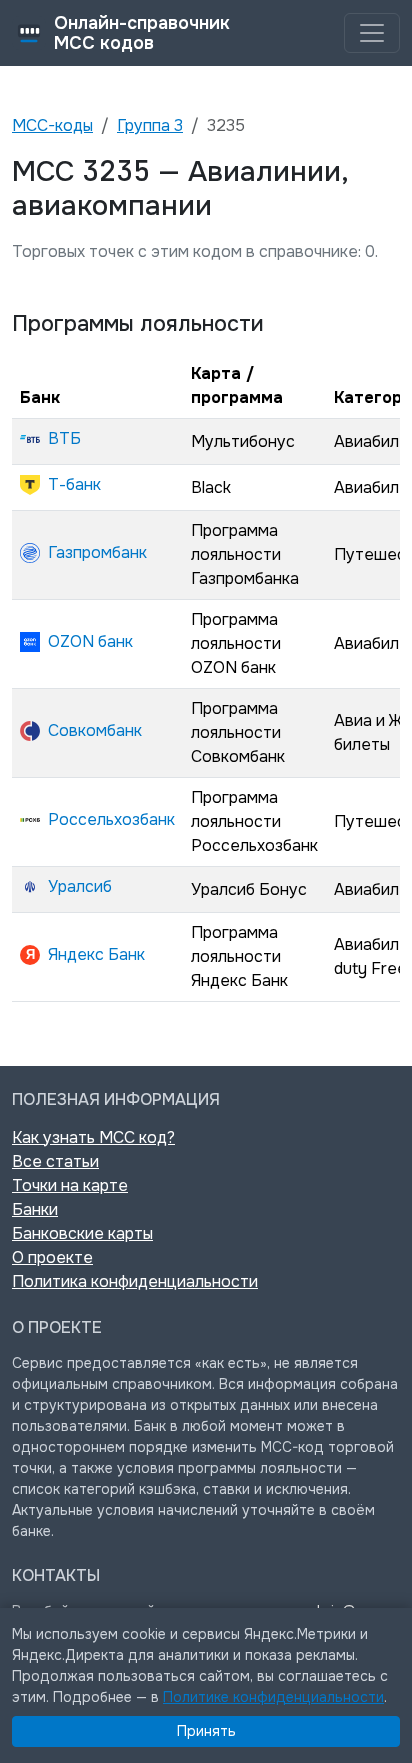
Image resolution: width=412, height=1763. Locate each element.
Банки (35, 1209)
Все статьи (55, 1161)
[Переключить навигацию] (372, 33)
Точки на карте (70, 1185)
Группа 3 (150, 125)
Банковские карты (82, 1233)
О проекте (52, 1257)
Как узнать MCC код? (93, 1137)
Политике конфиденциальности (273, 1697)
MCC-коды (52, 125)
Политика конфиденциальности (135, 1281)
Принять (206, 1731)
